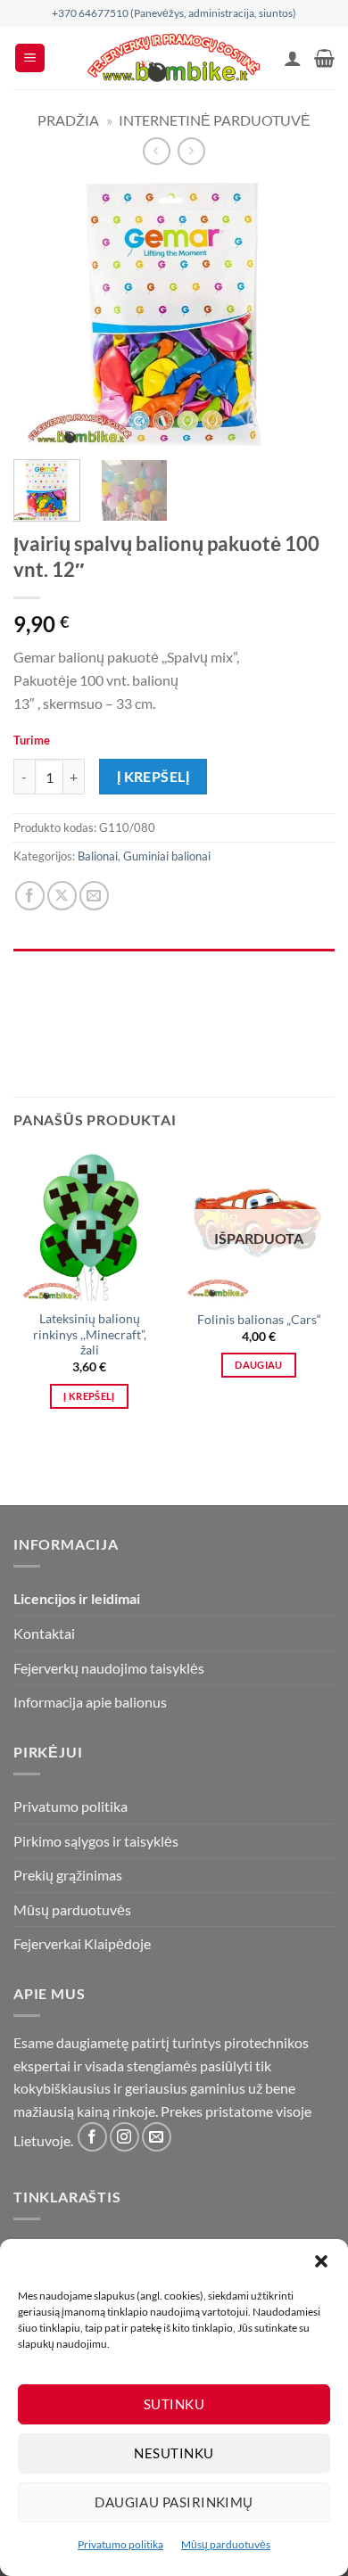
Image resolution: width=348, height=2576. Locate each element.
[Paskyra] (293, 58)
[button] (321, 2261)
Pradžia (68, 120)
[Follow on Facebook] (92, 2137)
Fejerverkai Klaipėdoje (82, 1943)
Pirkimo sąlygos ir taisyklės (96, 1841)
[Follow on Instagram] (124, 2137)
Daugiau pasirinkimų (174, 2502)
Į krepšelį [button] (89, 1396)
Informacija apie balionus (90, 1702)
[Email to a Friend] (94, 896)
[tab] (174, 958)
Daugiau (258, 1365)
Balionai (98, 856)
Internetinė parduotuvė (215, 120)
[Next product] (157, 151)
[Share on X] (62, 896)
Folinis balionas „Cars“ (259, 1320)
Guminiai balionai (167, 856)
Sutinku (174, 2404)
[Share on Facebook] (30, 896)
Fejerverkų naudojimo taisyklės (109, 1668)
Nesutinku (174, 2453)
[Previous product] (191, 151)
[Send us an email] (157, 2137)
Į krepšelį (153, 777)
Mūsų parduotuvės (226, 2544)
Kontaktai (44, 1633)
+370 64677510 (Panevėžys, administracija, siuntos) (174, 13)
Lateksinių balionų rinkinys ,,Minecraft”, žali (90, 1334)
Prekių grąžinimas (68, 1875)
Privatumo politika (120, 2544)
